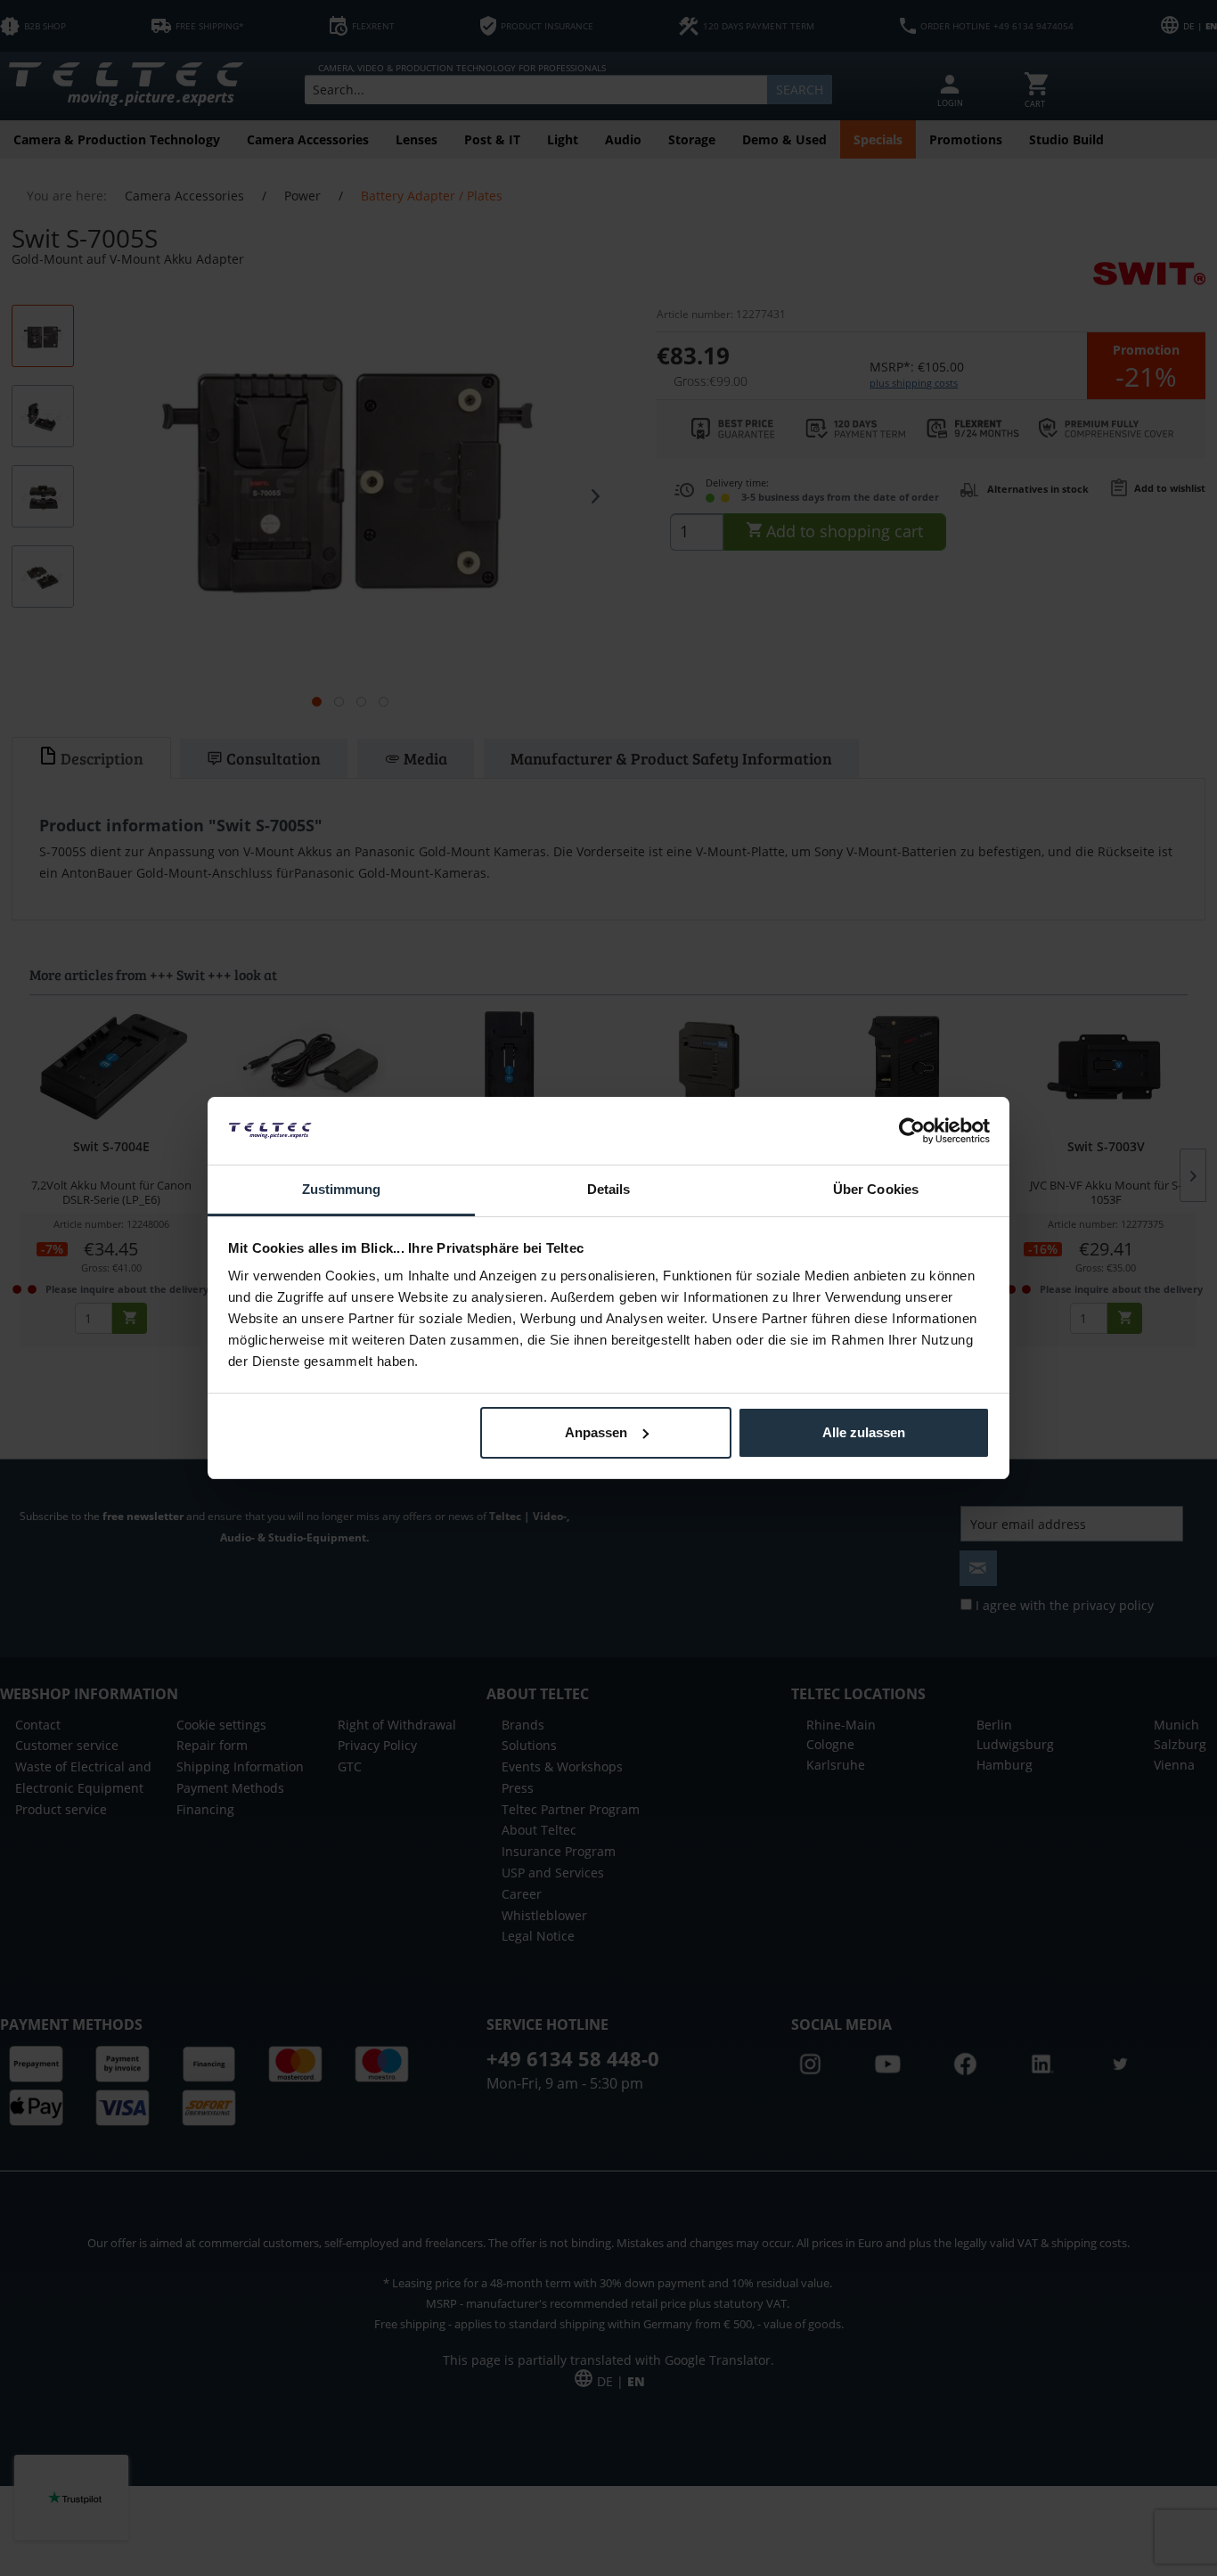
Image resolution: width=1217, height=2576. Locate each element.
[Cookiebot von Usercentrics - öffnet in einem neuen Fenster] (912, 1131)
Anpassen (596, 1432)
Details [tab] (609, 1189)
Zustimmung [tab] (342, 1189)
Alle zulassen (864, 1432)
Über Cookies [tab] (876, 1189)
